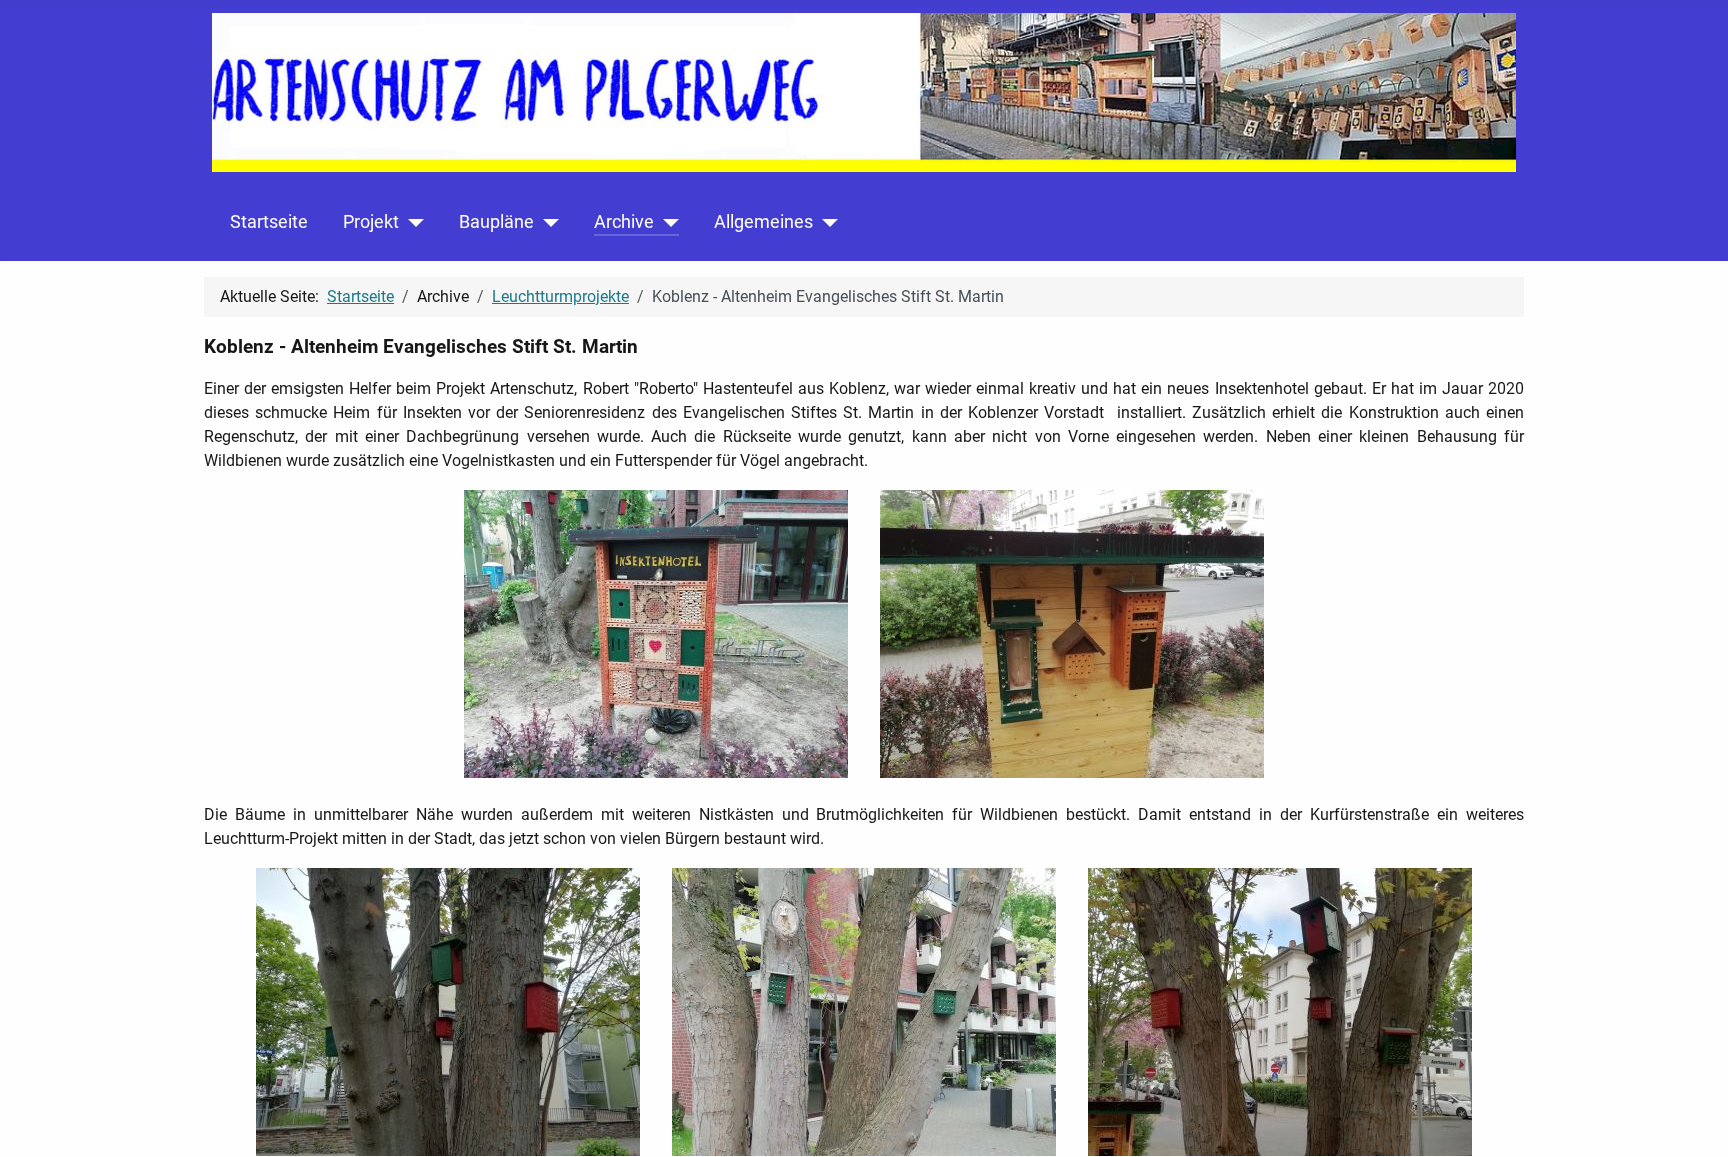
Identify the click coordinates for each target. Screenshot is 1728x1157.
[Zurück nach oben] (1693, 1120)
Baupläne (496, 222)
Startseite (269, 222)
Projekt (371, 222)
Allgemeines (763, 222)
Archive (624, 222)
